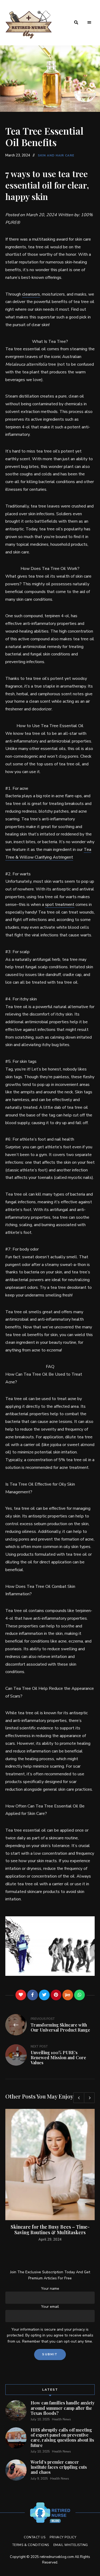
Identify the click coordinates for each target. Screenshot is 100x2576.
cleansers (31, 294)
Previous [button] (79, 2098)
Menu (89, 23)
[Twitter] (44, 1995)
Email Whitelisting (71, 2545)
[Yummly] (68, 1995)
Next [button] (89, 2098)
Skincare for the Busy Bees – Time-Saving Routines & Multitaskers (50, 2230)
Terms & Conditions (31, 2545)
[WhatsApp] (79, 1995)
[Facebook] (33, 1995)
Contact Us (35, 2537)
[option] (50, 2176)
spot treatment (60, 905)
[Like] (21, 1995)
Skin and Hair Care (56, 155)
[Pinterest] (56, 1995)
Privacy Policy (63, 2537)
